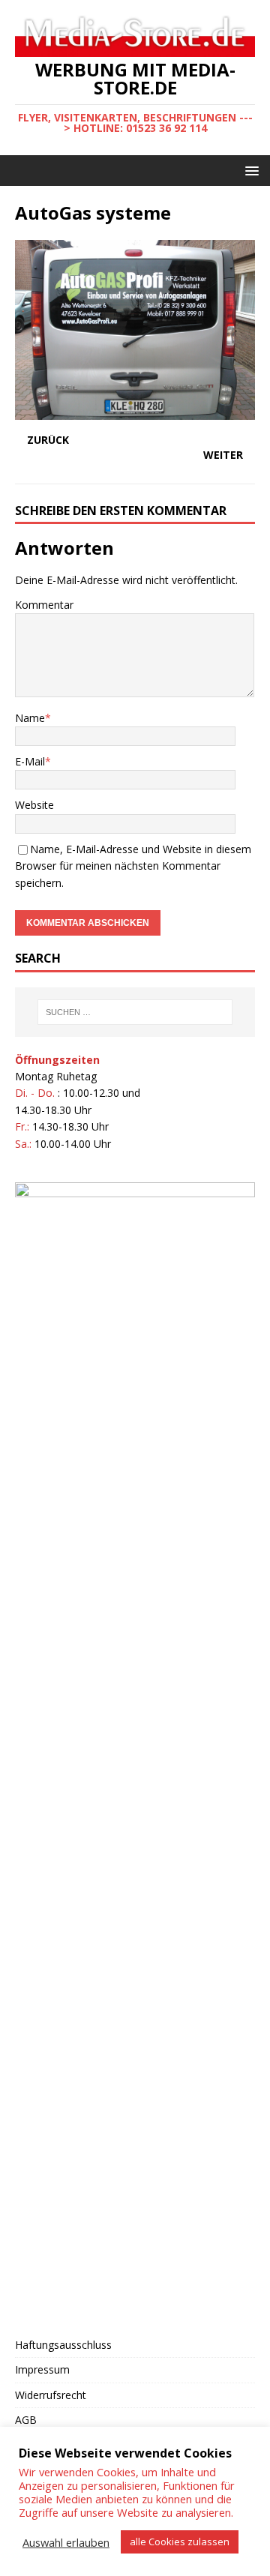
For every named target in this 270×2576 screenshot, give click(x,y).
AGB (26, 2420)
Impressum (42, 2369)
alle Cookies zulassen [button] (180, 2542)
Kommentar (44, 605)
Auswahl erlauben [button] (66, 2542)
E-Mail (30, 761)
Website (34, 805)
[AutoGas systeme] (135, 410)
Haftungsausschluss (63, 2345)
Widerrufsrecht (51, 2395)
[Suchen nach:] (135, 1012)
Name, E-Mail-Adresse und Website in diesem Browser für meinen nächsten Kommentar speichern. (133, 866)
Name (30, 718)
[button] (249, 170)
